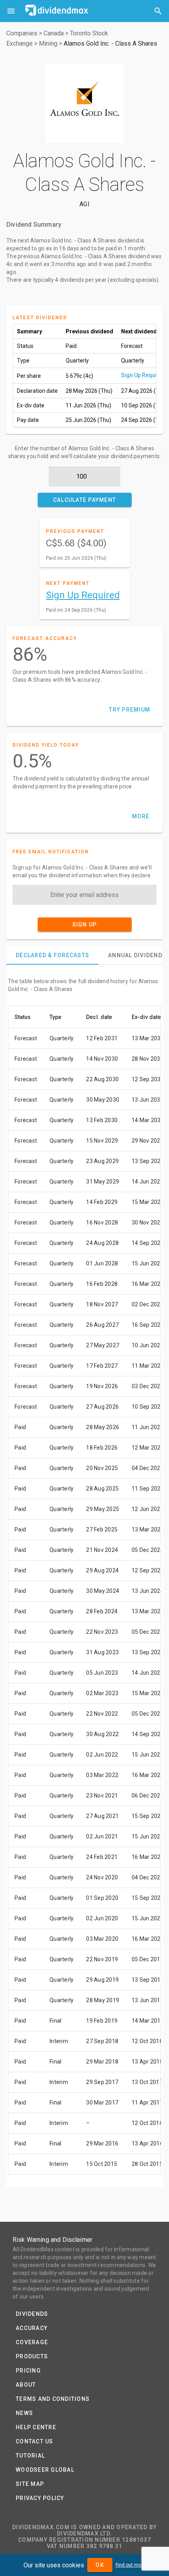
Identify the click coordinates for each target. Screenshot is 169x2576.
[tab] (52, 955)
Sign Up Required (143, 375)
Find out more (130, 2565)
